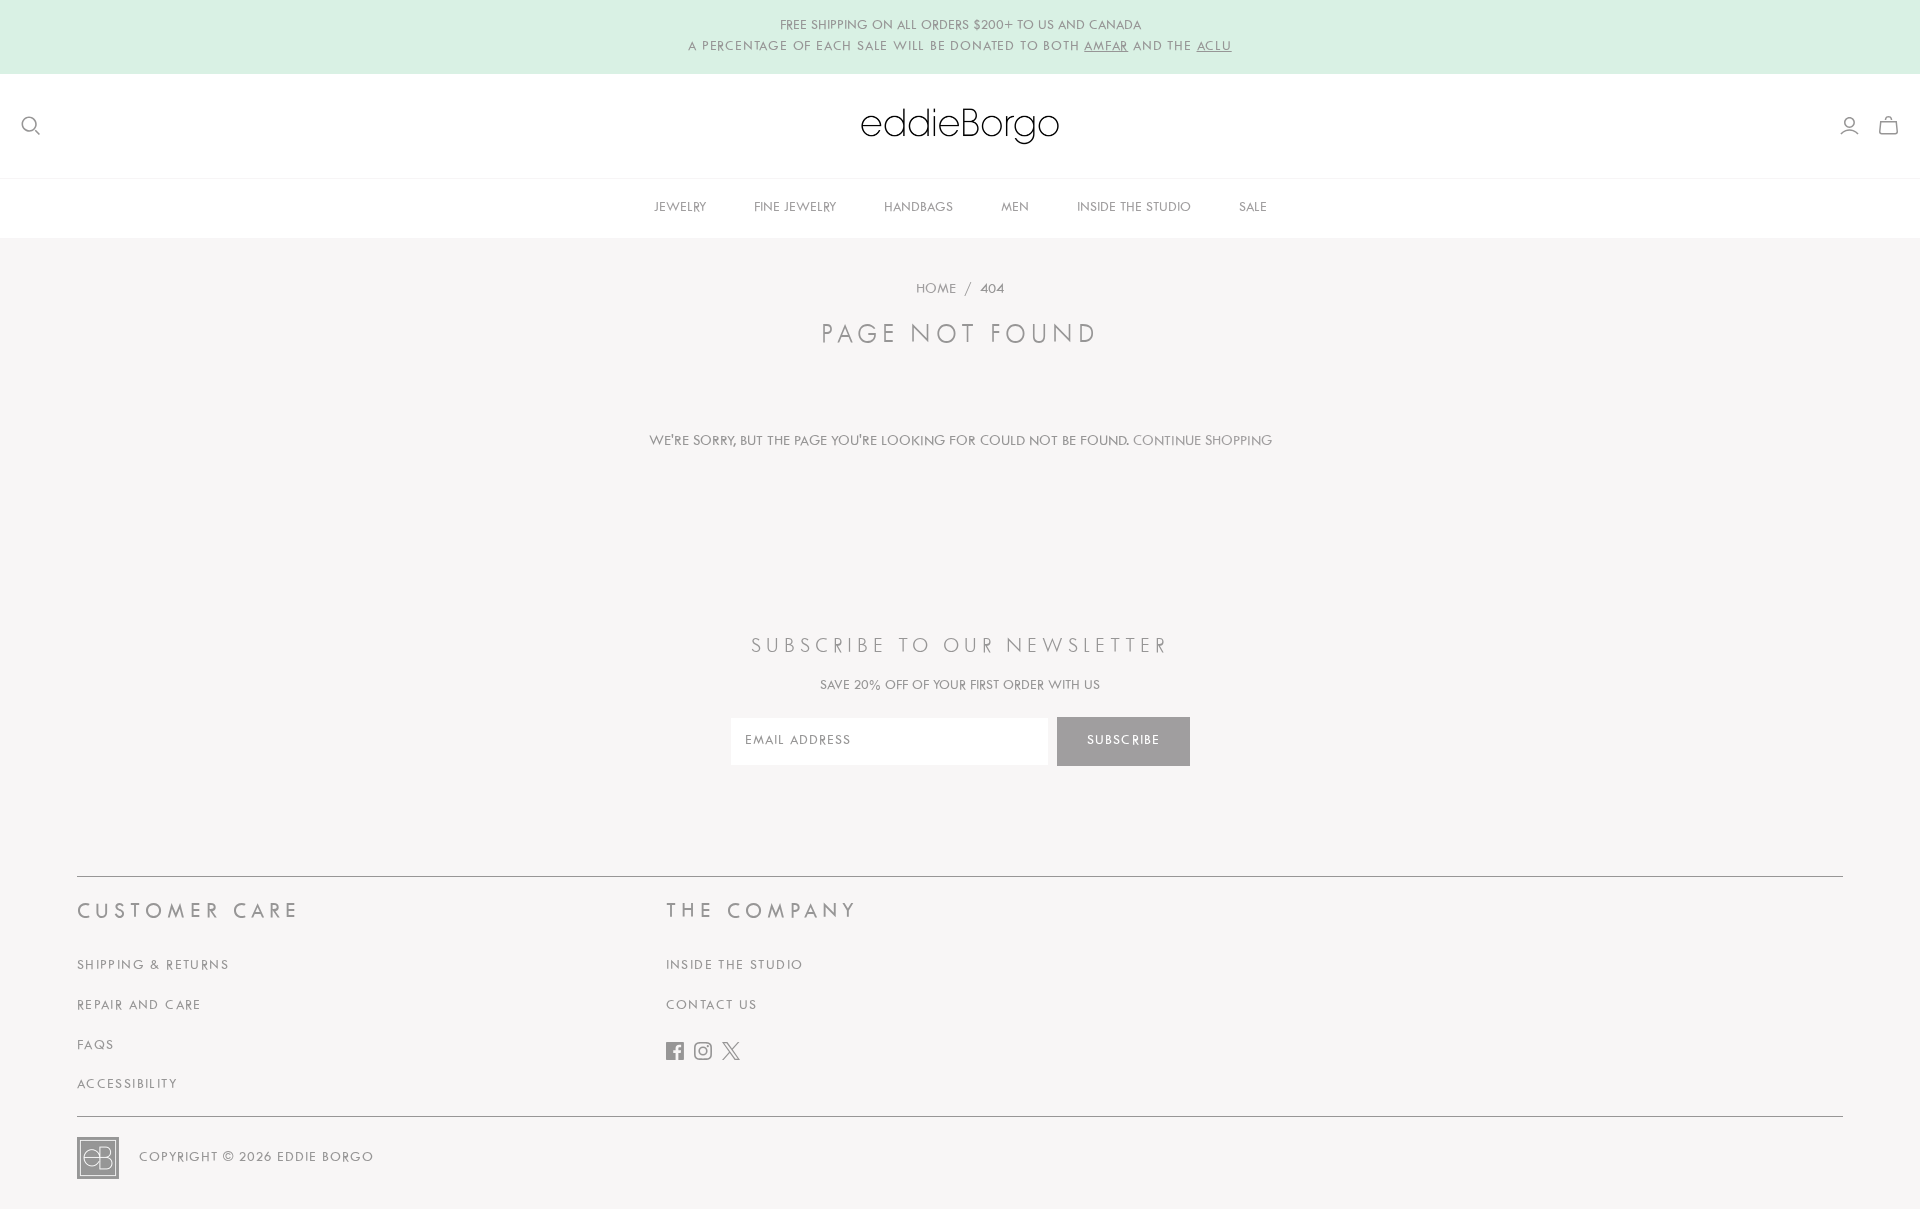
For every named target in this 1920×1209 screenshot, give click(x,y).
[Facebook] (680, 1055)
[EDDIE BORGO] (960, 126)
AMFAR (1106, 47)
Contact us (712, 1006)
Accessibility (127, 1085)
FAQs (96, 1046)
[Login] (1849, 126)
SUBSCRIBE (1123, 741)
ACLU (1214, 47)
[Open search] (31, 126)
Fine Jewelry (795, 208)
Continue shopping (1202, 441)
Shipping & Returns (153, 966)
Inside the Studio (735, 966)
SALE (1253, 208)
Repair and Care (139, 1006)
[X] (736, 1055)
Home (936, 289)
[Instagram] (708, 1055)
